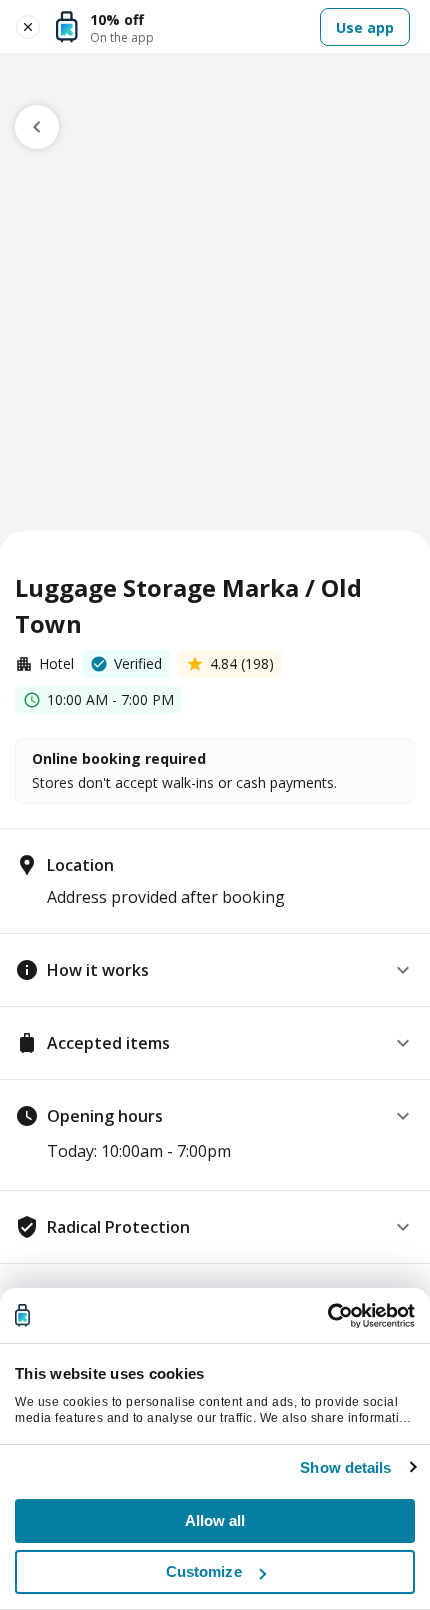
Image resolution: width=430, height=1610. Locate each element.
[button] (215, 970)
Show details (345, 1467)
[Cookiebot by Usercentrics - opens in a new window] (327, 1316)
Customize (204, 1571)
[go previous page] (37, 127)
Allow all (215, 1520)
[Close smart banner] (28, 27)
